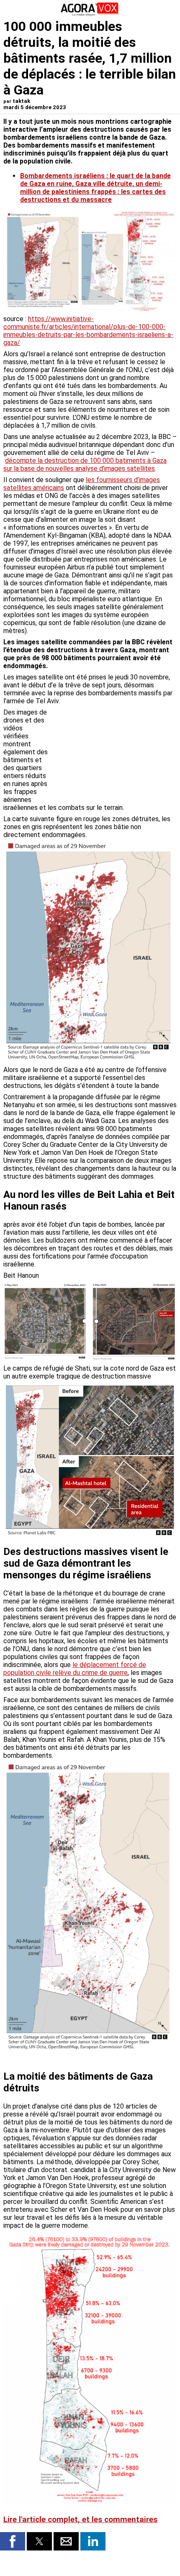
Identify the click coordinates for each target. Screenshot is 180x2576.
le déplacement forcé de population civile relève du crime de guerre (75, 1669)
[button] (13, 2541)
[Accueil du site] (90, 14)
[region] (114, 752)
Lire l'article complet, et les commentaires (80, 2520)
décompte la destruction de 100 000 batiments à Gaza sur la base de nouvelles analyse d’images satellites (85, 465)
